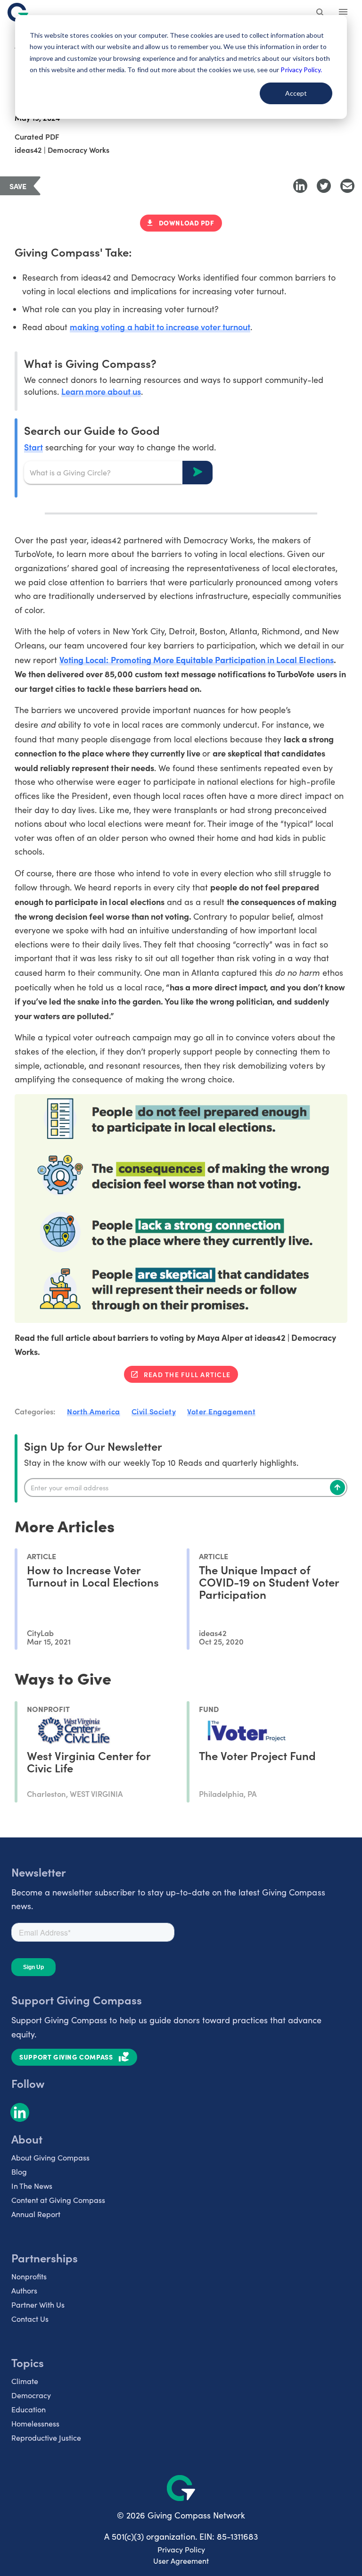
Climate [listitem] (25, 2381)
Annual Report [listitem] (36, 2214)
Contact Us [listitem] (30, 2319)
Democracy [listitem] (31, 2395)
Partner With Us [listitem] (38, 2305)
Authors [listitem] (24, 2290)
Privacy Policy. (301, 70)
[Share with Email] (347, 186)
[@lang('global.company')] (18, 12)
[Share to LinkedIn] (300, 186)
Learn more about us (101, 391)
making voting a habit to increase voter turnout (160, 327)
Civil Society (154, 1411)
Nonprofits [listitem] (29, 2276)
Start (33, 447)
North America (94, 1411)
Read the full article (187, 1374)
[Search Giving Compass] (321, 13)
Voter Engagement (221, 1411)
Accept (296, 93)
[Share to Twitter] (324, 186)
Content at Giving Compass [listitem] (58, 2200)
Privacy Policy (181, 2549)
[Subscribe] (337, 1487)
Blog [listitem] (19, 2172)
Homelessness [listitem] (35, 2423)
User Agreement (181, 2561)
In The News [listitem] (32, 2186)
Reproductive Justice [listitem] (46, 2438)
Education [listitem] (29, 2409)
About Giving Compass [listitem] (50, 2157)
